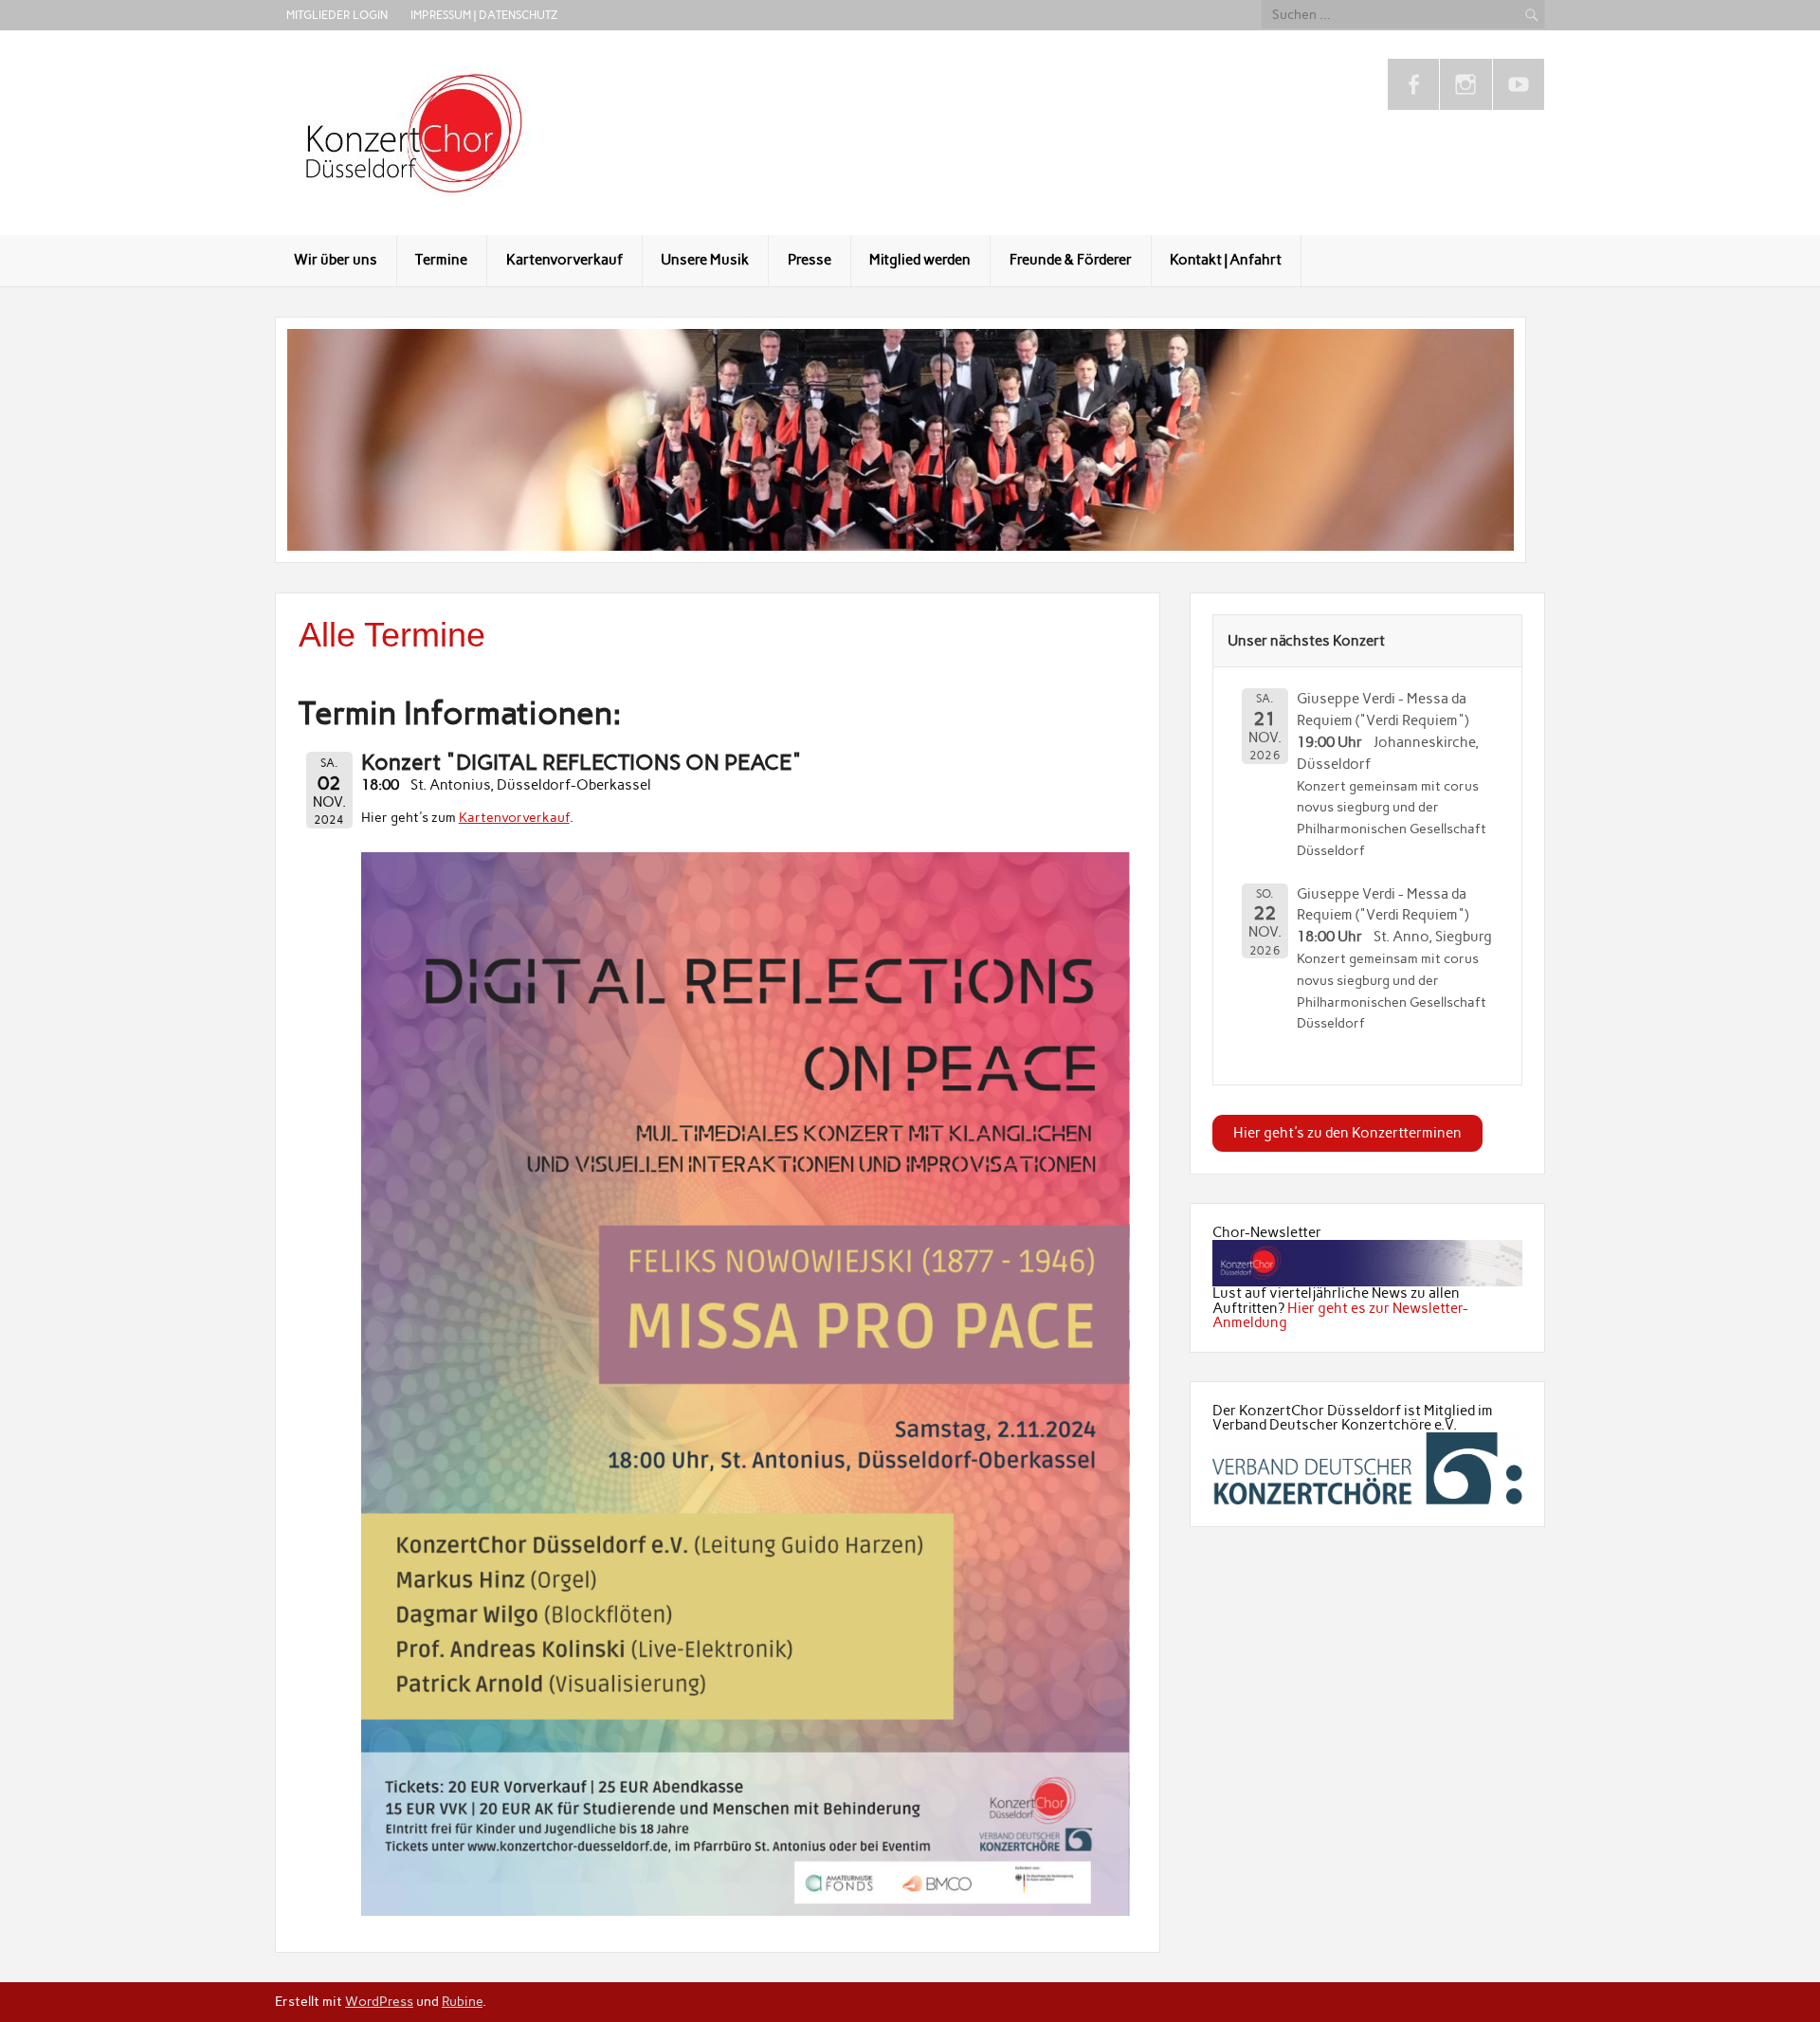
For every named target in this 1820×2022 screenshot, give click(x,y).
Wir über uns (336, 260)
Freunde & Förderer (1071, 260)
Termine (441, 260)
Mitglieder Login (337, 15)
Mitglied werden (920, 260)
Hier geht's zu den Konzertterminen (1347, 1133)
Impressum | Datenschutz (484, 15)
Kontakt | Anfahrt (1226, 260)
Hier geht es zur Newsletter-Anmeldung (1340, 1315)
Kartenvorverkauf (564, 260)
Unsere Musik (705, 260)
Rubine (462, 2001)
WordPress (379, 2001)
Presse (810, 260)
